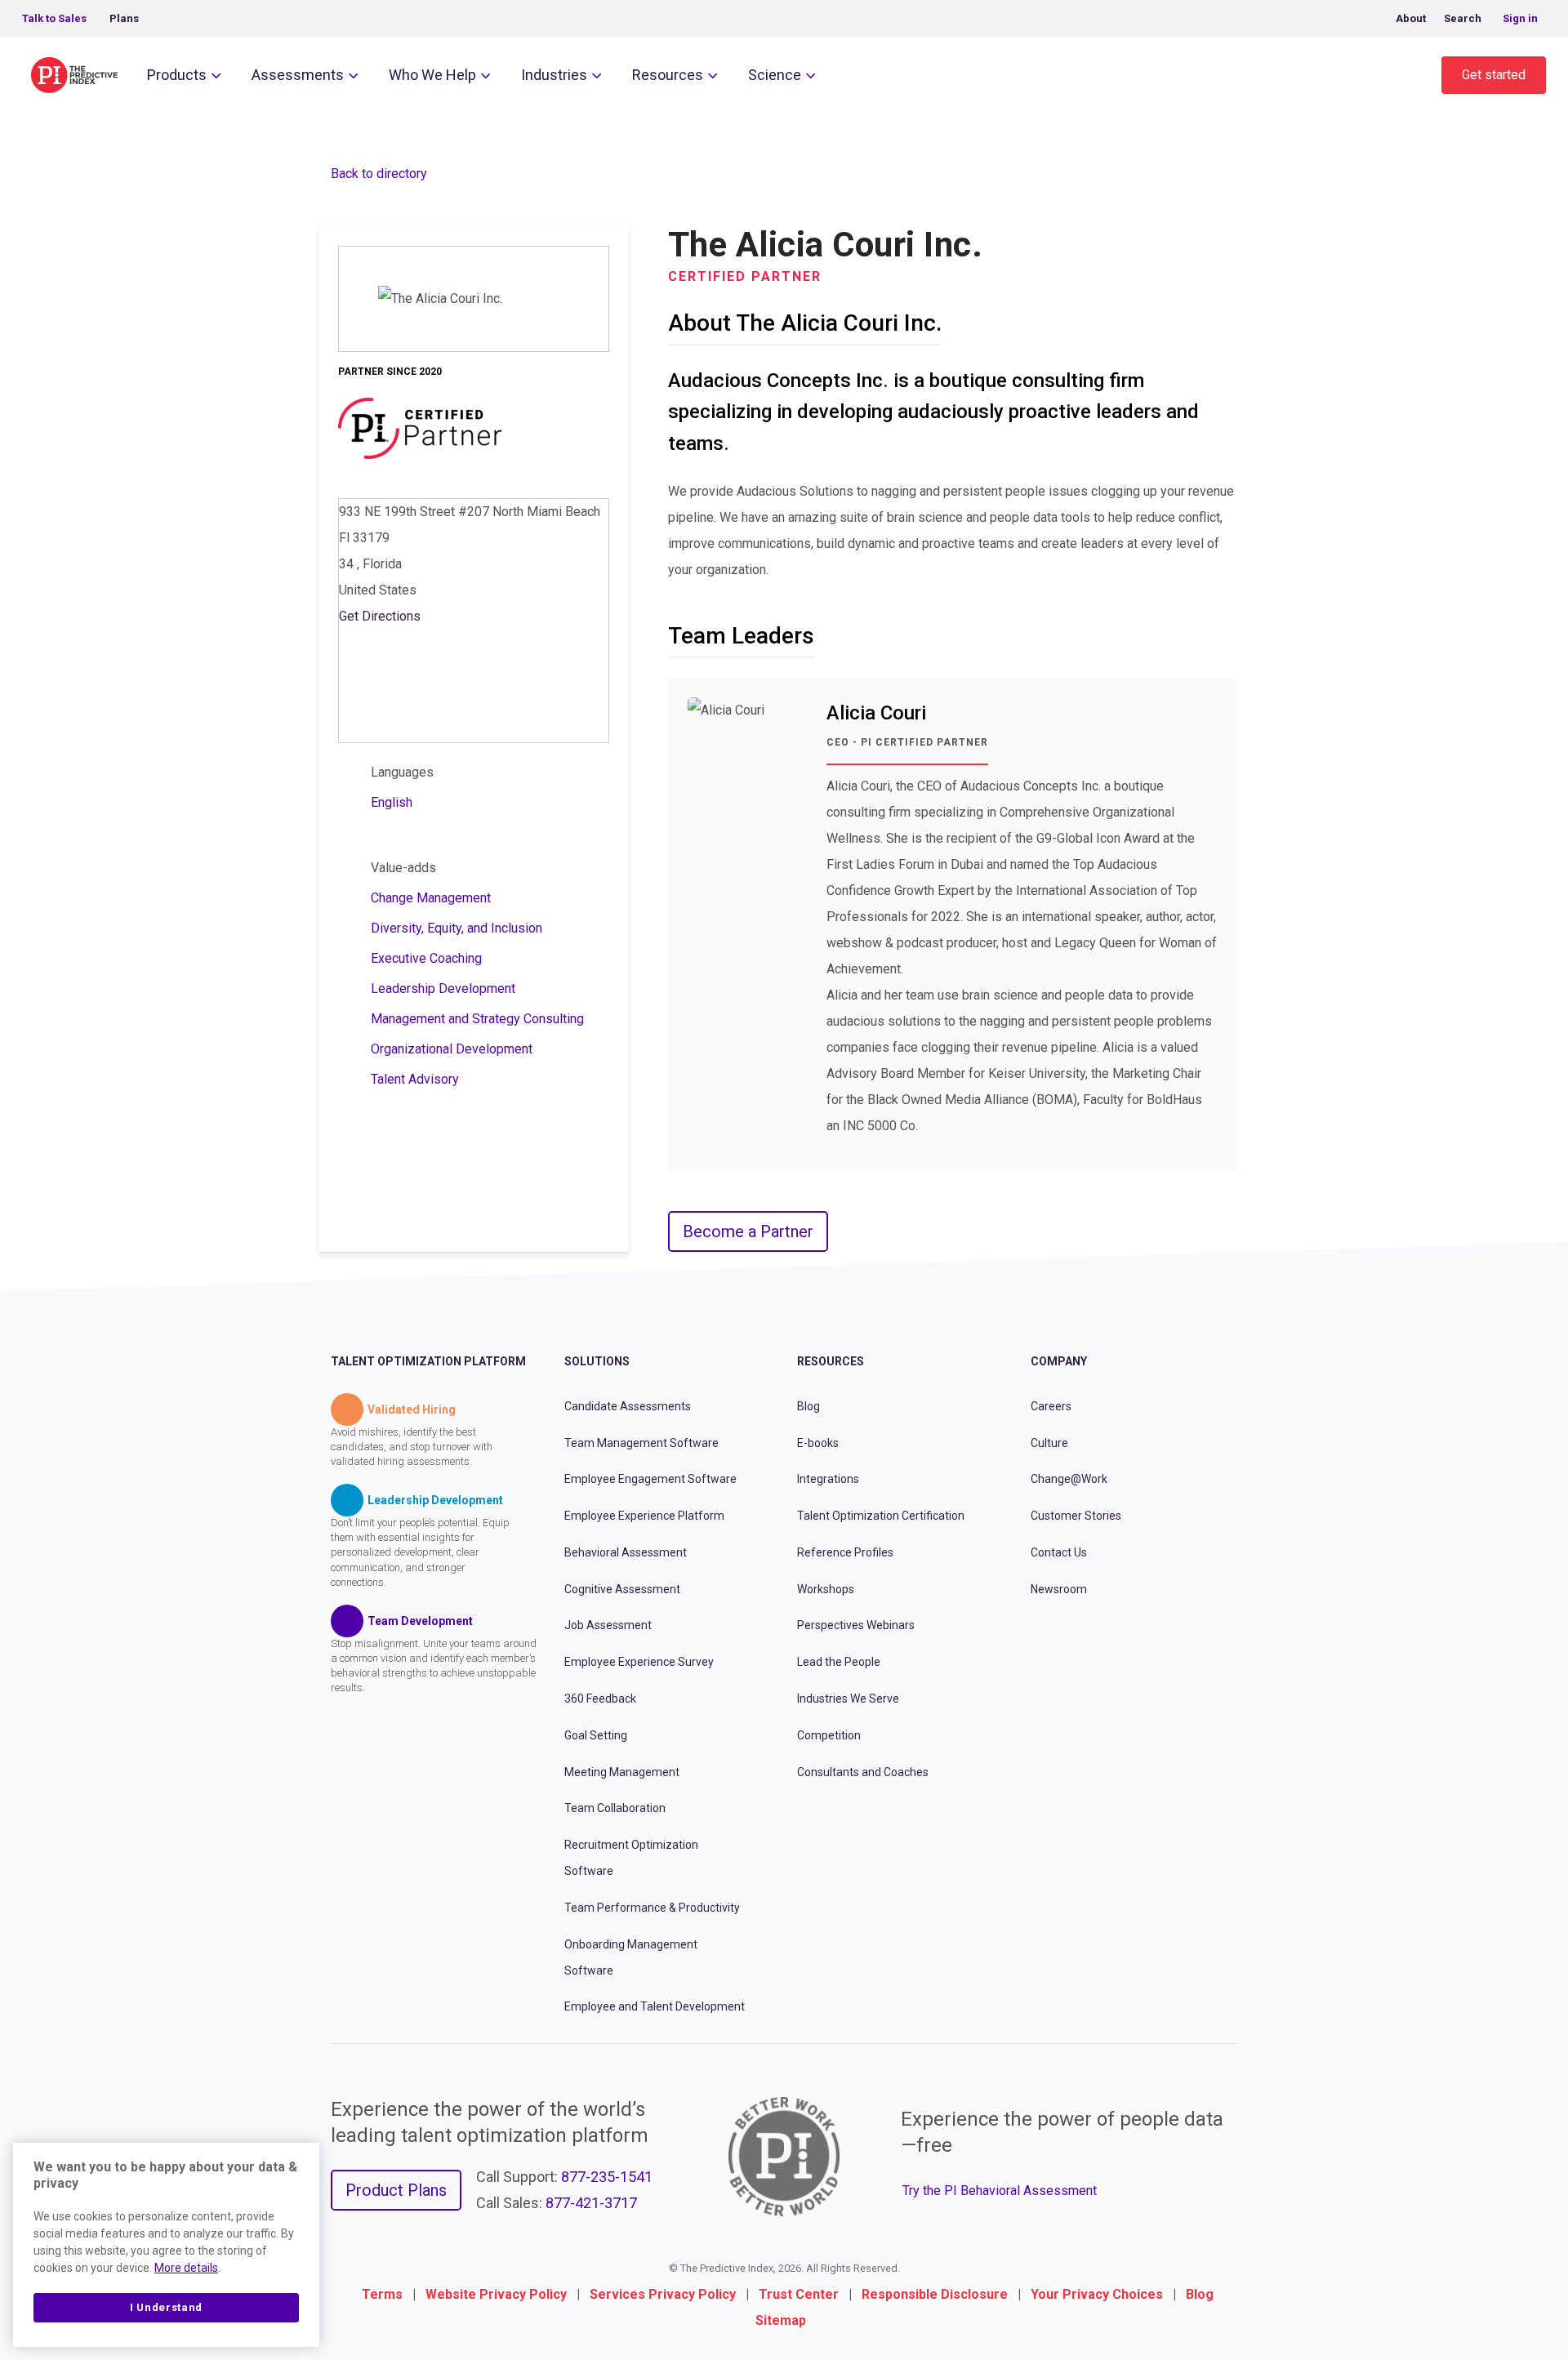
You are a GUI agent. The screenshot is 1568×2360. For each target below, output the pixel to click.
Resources (668, 75)
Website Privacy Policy (496, 2294)
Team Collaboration (615, 1808)
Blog (808, 1406)
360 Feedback (600, 1699)
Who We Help (432, 75)
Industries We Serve (848, 1699)
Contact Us (1059, 1552)
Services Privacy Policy (663, 2294)
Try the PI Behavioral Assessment (1000, 2191)
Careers (1051, 1406)
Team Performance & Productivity (652, 1908)
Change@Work (1069, 1479)
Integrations (828, 1479)
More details (186, 2268)
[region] (166, 2245)
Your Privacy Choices (1097, 2294)
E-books (818, 1443)
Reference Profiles (845, 1552)
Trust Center (799, 2294)
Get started (1494, 75)
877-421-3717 (591, 2203)
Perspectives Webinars (856, 1625)
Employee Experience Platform (644, 1516)
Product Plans (396, 2190)
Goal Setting (596, 1735)
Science (775, 75)
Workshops (826, 1589)
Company (1059, 1361)
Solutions (597, 1361)
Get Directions (380, 616)
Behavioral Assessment (626, 1552)
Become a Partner (748, 1231)
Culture (1049, 1443)
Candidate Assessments (628, 1406)
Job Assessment (608, 1625)
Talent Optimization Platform (428, 1361)
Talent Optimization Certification (881, 1516)
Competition (829, 1735)
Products (177, 75)
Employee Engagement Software (650, 1479)
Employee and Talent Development (655, 2006)
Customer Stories (1076, 1516)
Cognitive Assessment (622, 1589)
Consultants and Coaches (863, 1772)
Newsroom (1059, 1589)
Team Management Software (641, 1443)
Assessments (298, 75)
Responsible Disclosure (935, 2294)
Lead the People (839, 1662)
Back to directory (379, 174)
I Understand (166, 2307)
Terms (382, 2294)
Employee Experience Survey (639, 1662)
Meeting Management (622, 1772)
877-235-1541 (607, 2177)
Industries (554, 75)
